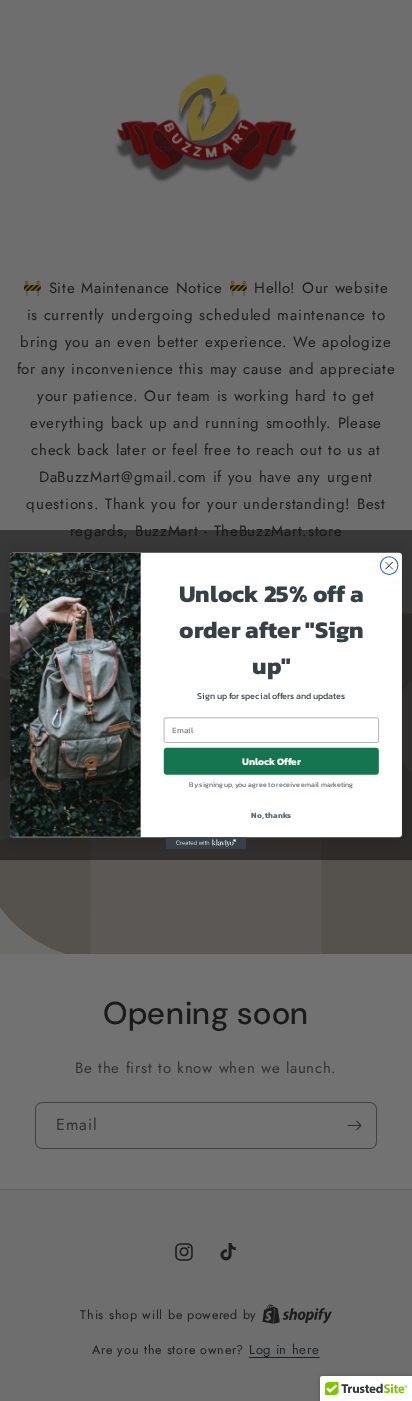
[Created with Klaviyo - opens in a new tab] (206, 843)
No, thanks (271, 815)
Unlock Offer (271, 760)
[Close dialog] (389, 565)
